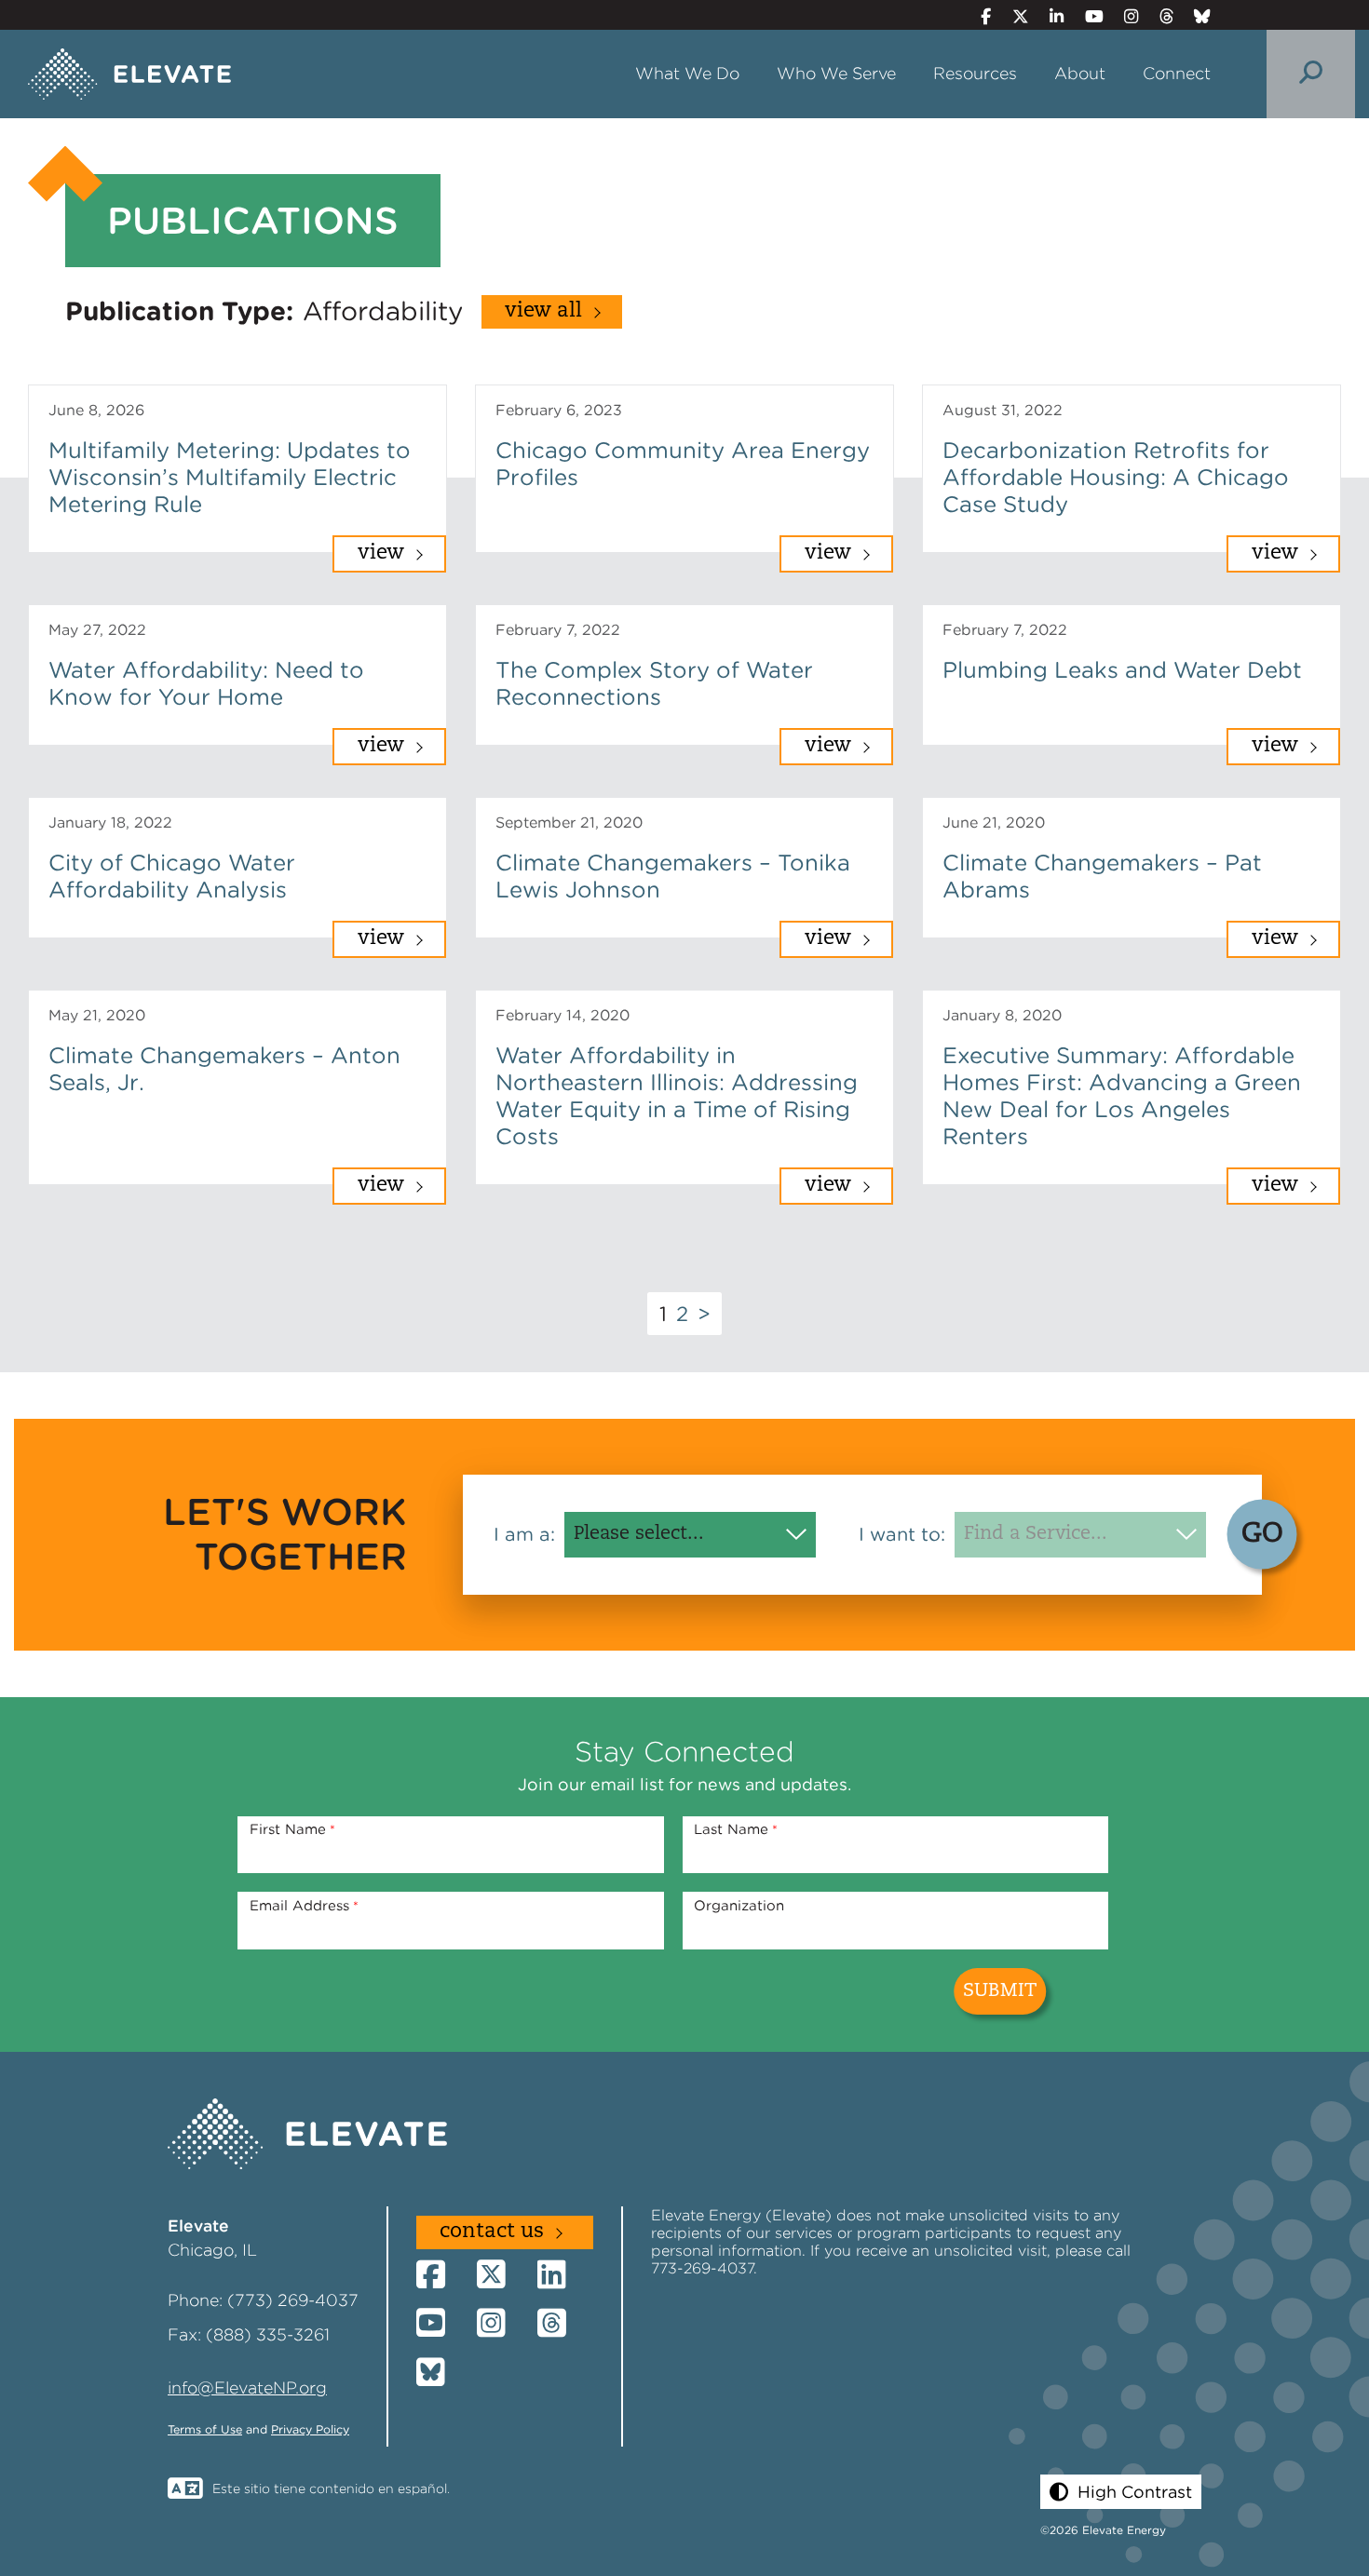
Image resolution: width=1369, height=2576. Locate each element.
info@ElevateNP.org (247, 2387)
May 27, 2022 (97, 630)
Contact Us (492, 2232)
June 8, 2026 (96, 410)
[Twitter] (1012, 16)
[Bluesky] (1195, 16)
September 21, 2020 (569, 823)
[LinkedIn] (1049, 16)
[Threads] (1158, 16)
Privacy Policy (310, 2429)
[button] (1121, 2492)
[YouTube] (1086, 16)
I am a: (524, 1534)
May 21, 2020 (97, 1015)
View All (543, 311)
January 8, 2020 (1002, 1015)
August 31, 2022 (1003, 410)
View (381, 553)
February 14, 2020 (563, 1015)
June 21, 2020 (994, 823)
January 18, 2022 (110, 823)
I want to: (902, 1534)
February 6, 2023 (559, 410)
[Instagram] (1124, 16)
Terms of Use (205, 2429)
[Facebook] (978, 16)
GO (1262, 1534)
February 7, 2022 (558, 630)
